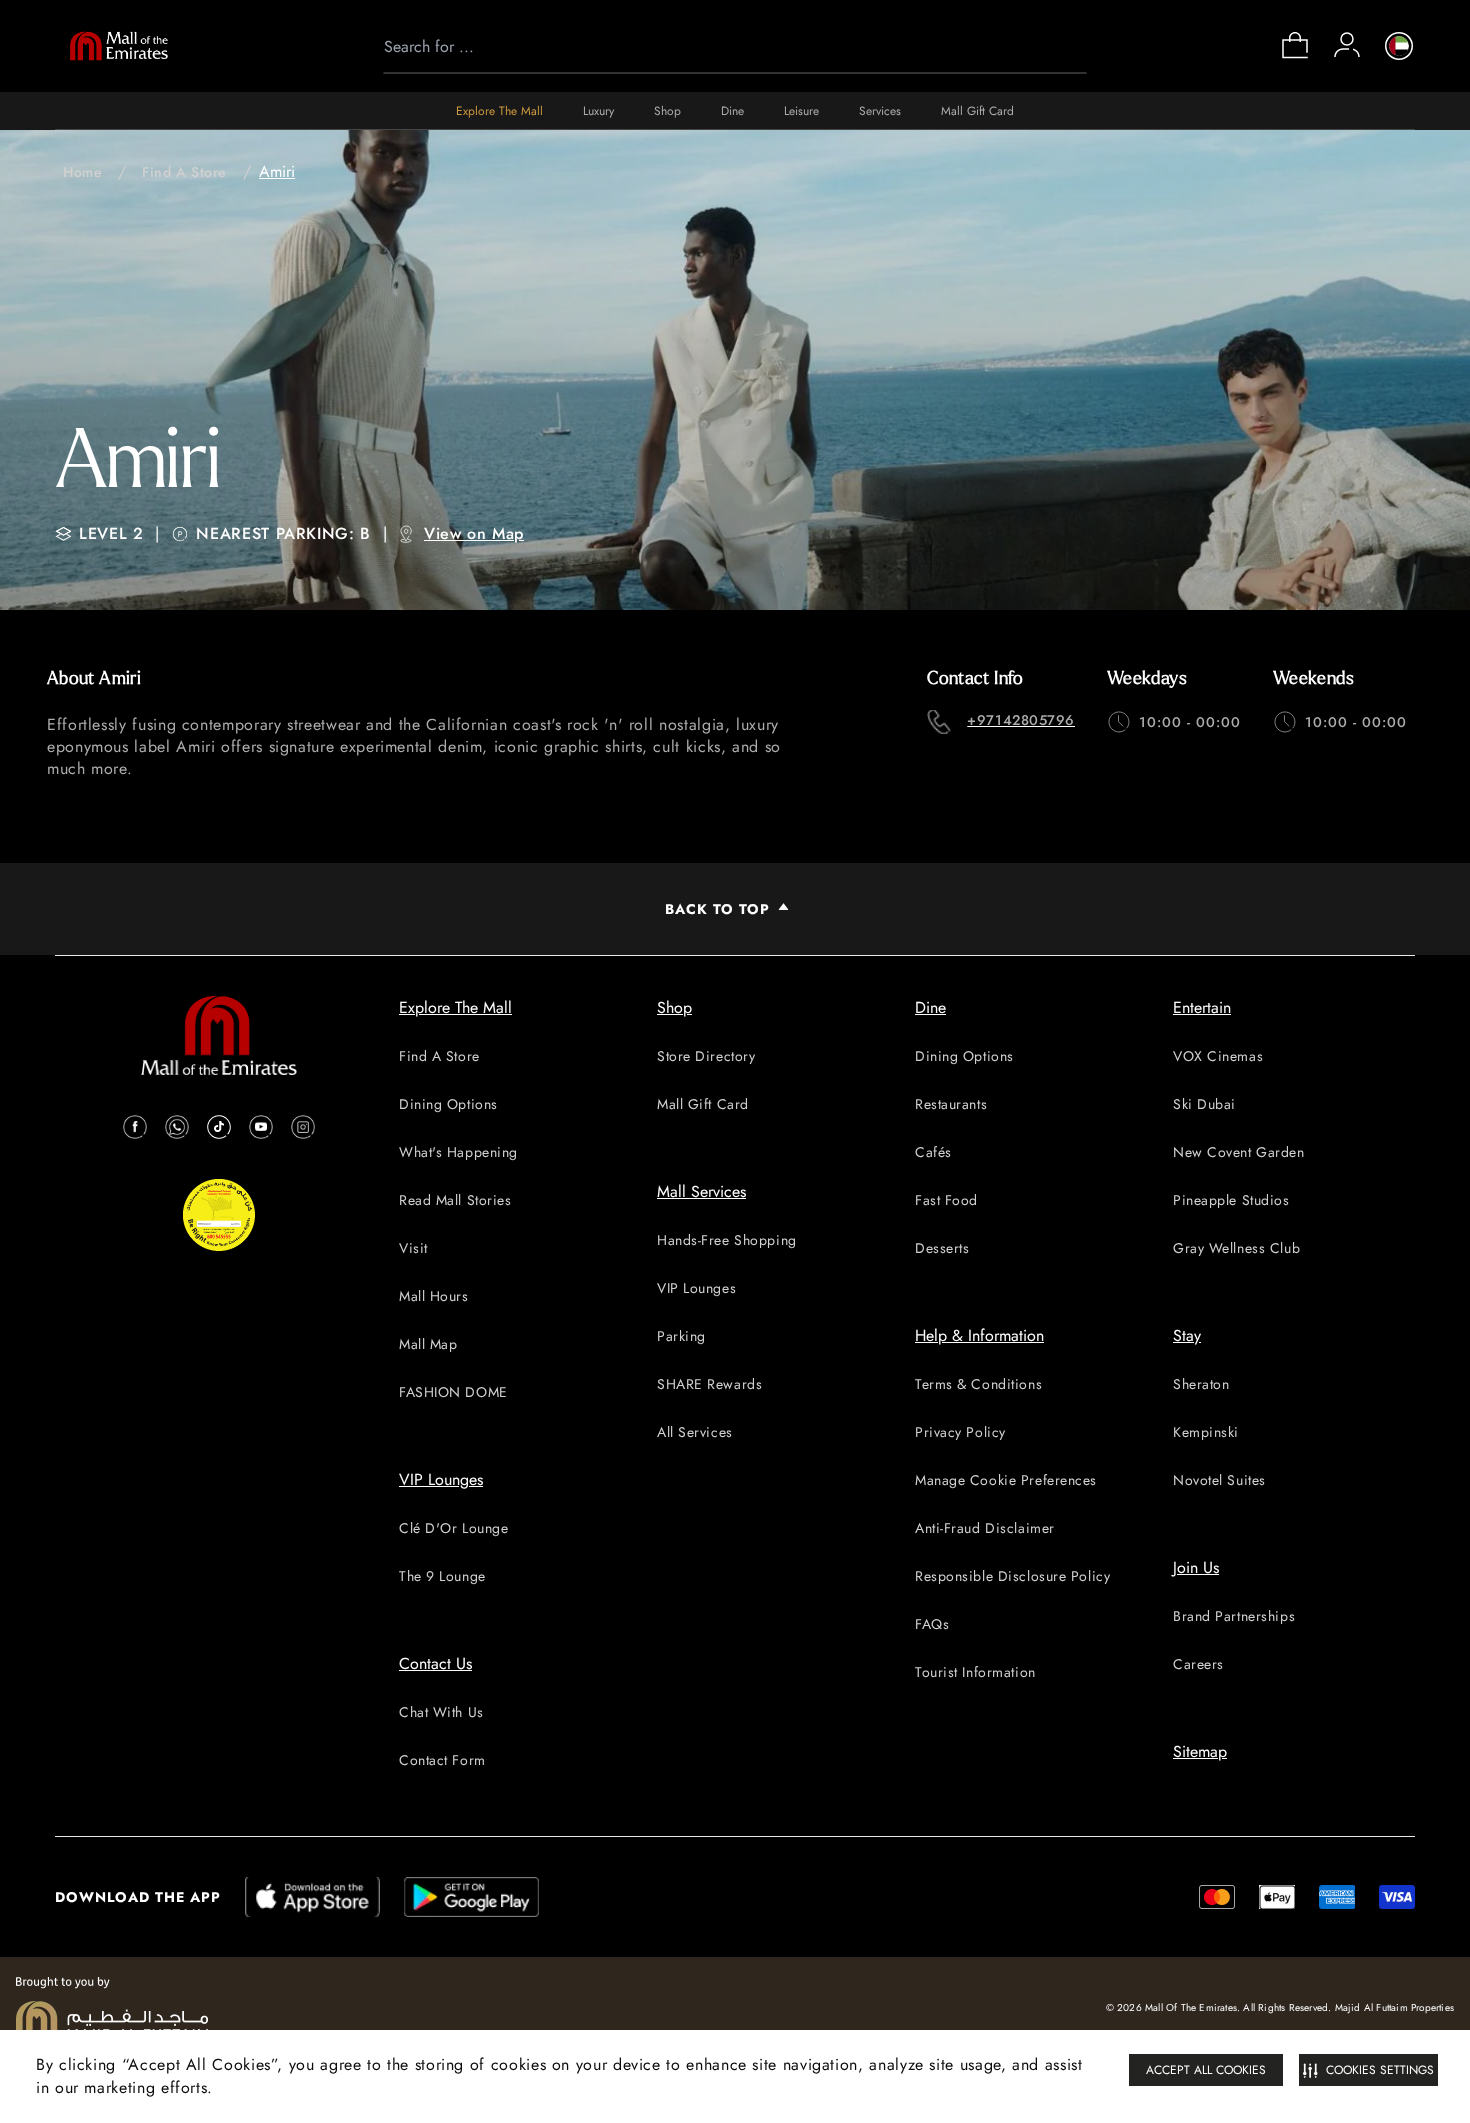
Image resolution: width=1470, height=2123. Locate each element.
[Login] (1347, 45)
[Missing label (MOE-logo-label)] (119, 46)
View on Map (474, 533)
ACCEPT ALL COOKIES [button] (1206, 2070)
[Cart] (1295, 56)
